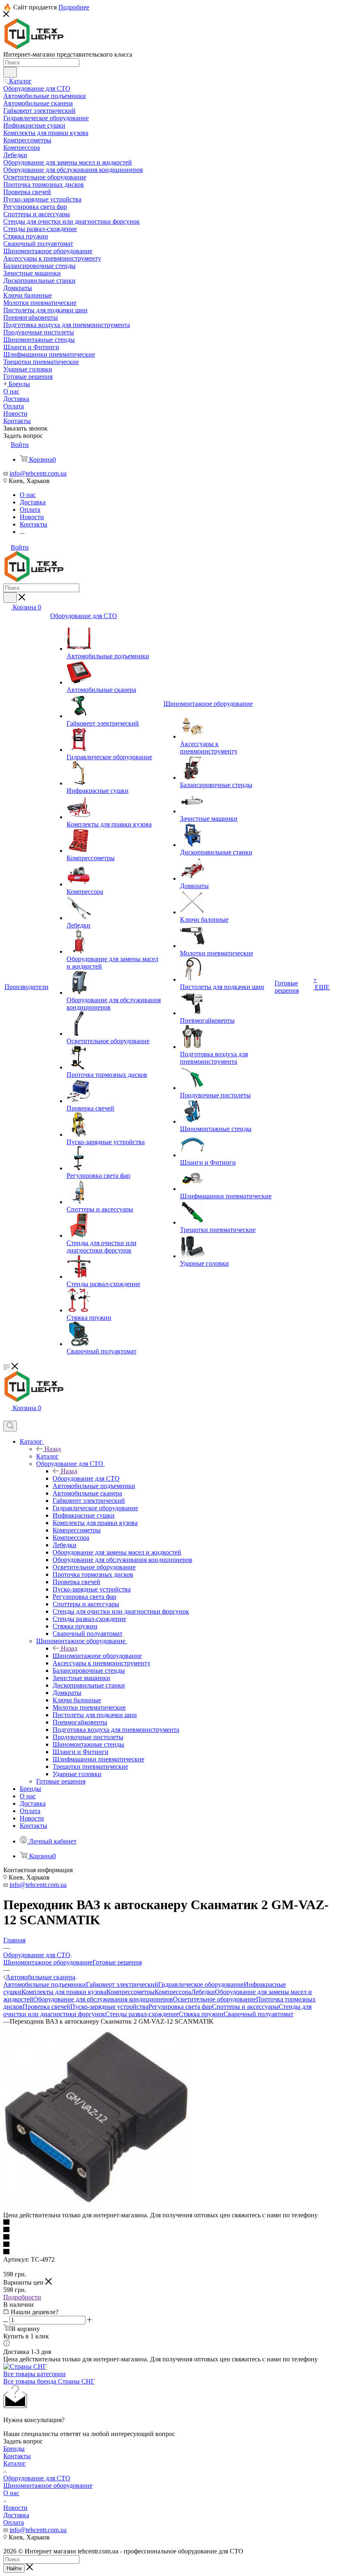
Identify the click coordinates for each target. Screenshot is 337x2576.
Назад (53, 1449)
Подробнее (74, 7)
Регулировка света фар (180, 2007)
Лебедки (203, 1992)
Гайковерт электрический (122, 1984)
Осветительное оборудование (215, 1999)
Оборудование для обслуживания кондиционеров (103, 1999)
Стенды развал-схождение (142, 2014)
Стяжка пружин (201, 2014)
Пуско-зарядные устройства (109, 2007)
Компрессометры (130, 1992)
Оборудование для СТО (86, 1478)
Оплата (14, 2522)
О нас (11, 2493)
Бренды (14, 2449)
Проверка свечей (46, 2007)
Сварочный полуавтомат (259, 2014)
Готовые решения (117, 1962)
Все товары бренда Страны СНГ (49, 2381)
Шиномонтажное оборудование (97, 1656)
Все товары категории (35, 2374)
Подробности (22, 2297)
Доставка (16, 2515)
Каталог (47, 1456)
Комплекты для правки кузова (64, 1992)
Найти (14, 2568)
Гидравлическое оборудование (201, 1984)
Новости (15, 2508)
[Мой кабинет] (7, 1417)
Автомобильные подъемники (45, 1984)
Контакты (17, 2456)
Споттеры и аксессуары (245, 2007)
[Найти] (10, 72)
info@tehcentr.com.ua (38, 473)
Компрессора (173, 1992)
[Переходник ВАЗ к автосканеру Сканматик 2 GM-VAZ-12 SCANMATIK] (96, 2208)
